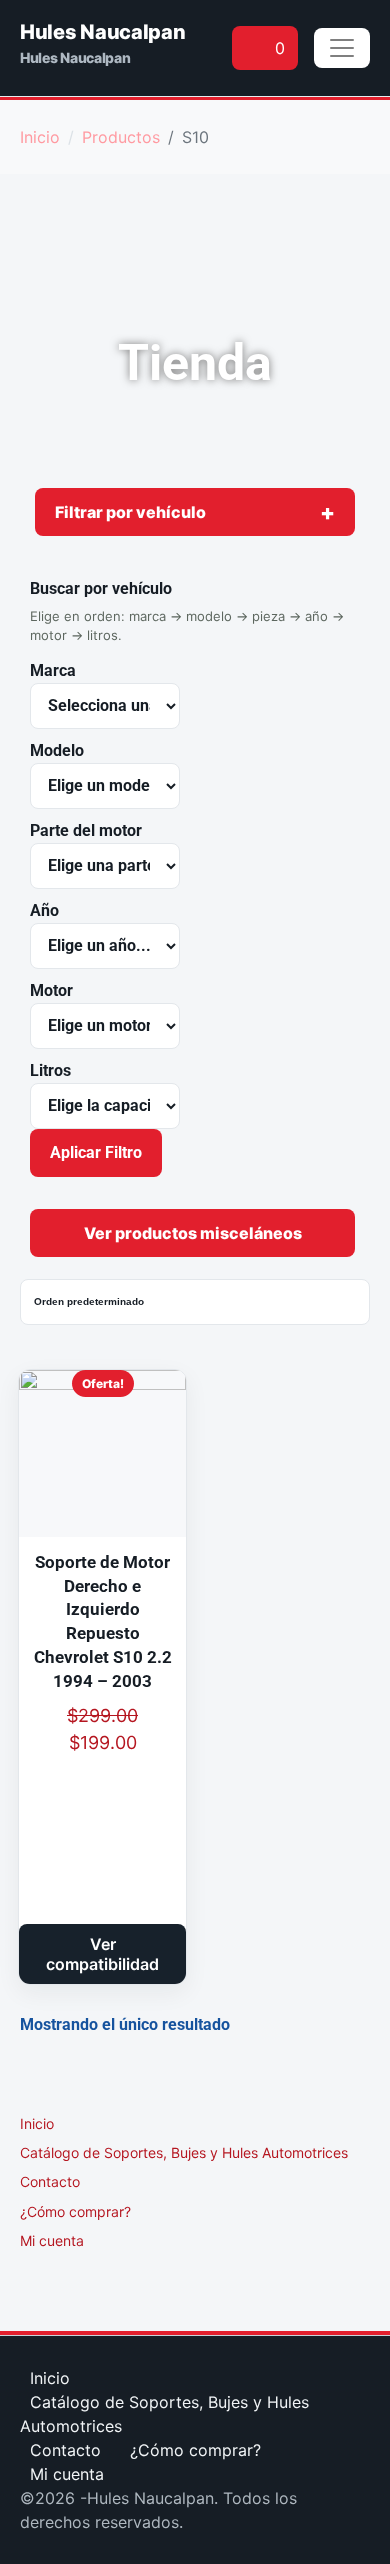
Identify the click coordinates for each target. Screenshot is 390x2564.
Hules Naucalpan (103, 32)
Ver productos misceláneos (193, 1233)
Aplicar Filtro (96, 1152)
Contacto (50, 2181)
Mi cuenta (52, 2240)
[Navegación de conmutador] (342, 48)
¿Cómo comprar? (75, 2211)
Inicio (37, 2123)
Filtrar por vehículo (130, 512)
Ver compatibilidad (102, 1954)
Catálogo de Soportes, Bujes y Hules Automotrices (184, 2152)
